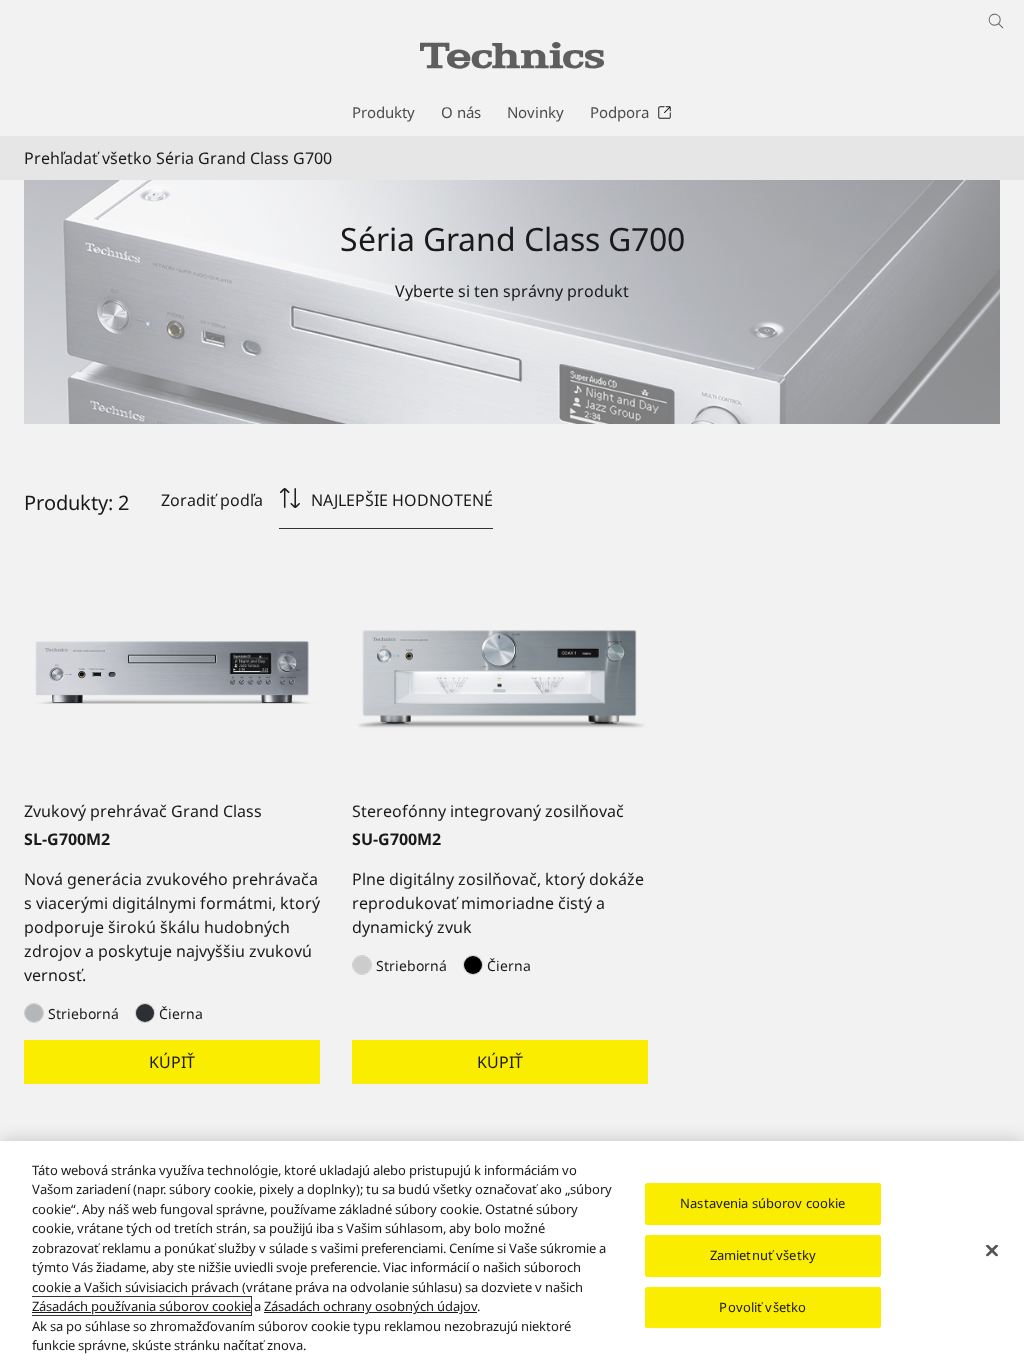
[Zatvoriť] (992, 1251)
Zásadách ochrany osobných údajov (370, 1306)
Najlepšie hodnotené (402, 500)
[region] (512, 1253)
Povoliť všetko (762, 1307)
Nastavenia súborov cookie (762, 1204)
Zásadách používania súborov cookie (141, 1306)
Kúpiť (172, 1062)
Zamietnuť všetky (763, 1255)
